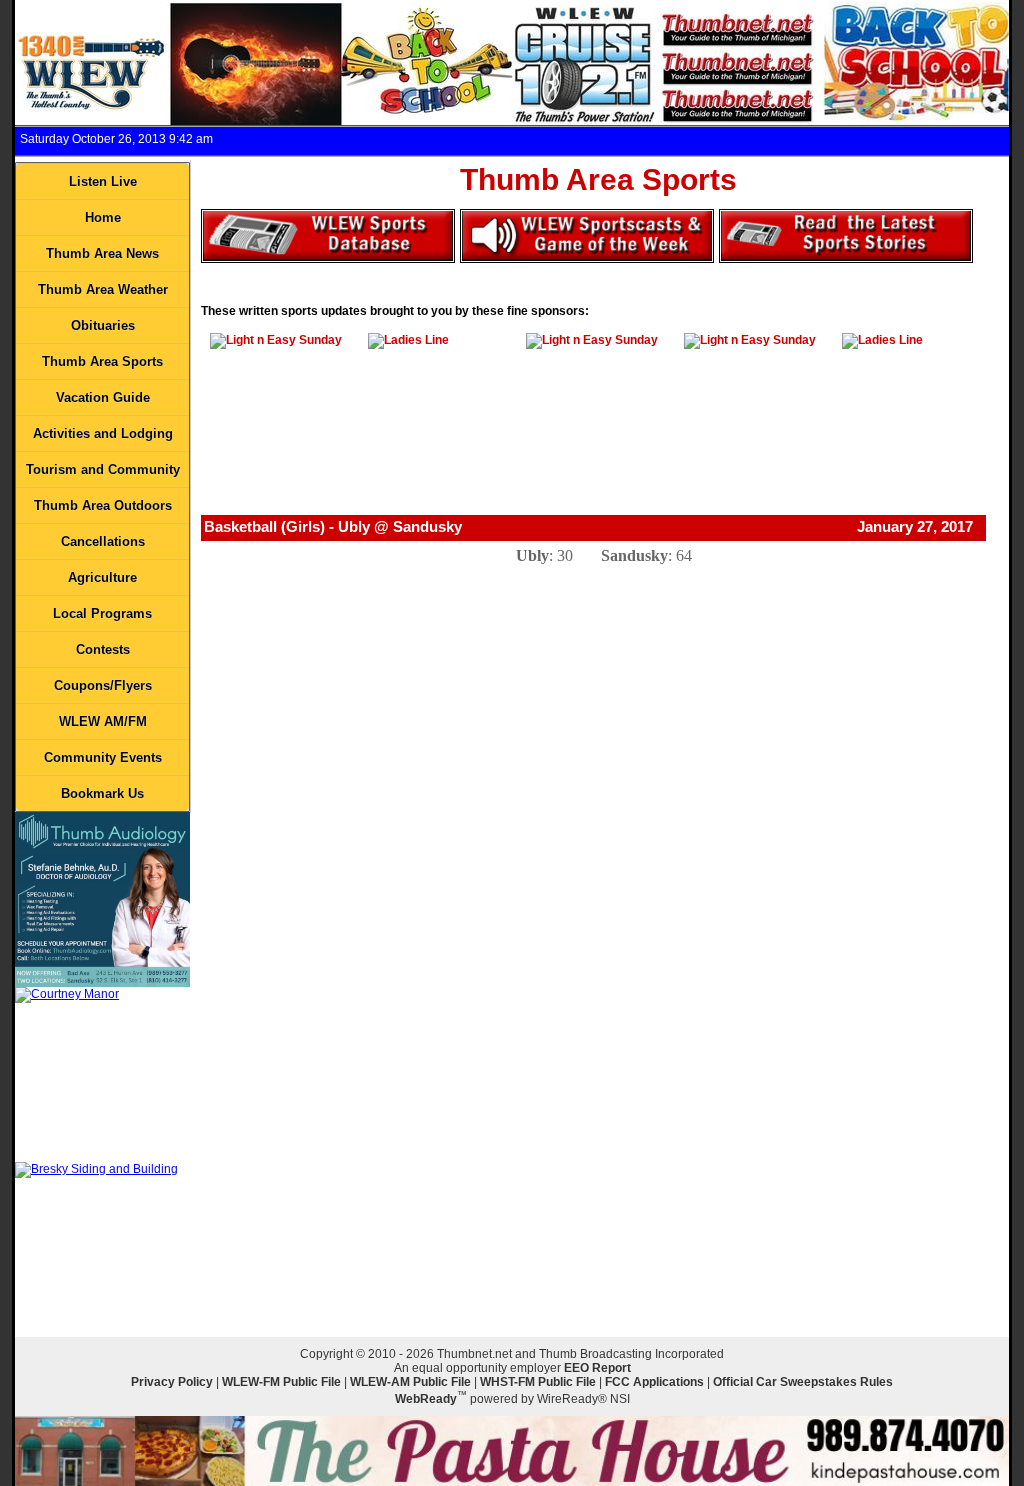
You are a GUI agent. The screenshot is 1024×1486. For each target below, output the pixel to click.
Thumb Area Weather (103, 289)
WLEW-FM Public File (281, 1382)
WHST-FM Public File (538, 1382)
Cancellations (103, 541)
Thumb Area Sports (102, 361)
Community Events (103, 757)
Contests (103, 649)
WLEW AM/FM (103, 721)
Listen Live (103, 181)
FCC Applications (654, 1382)
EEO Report (597, 1368)
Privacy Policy (172, 1382)
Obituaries (103, 325)
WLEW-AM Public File (410, 1382)
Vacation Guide (103, 397)
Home (103, 217)
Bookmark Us (102, 793)
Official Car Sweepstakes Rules (803, 1382)
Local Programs (102, 613)
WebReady (426, 1399)
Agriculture (102, 577)
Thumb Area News (102, 253)
